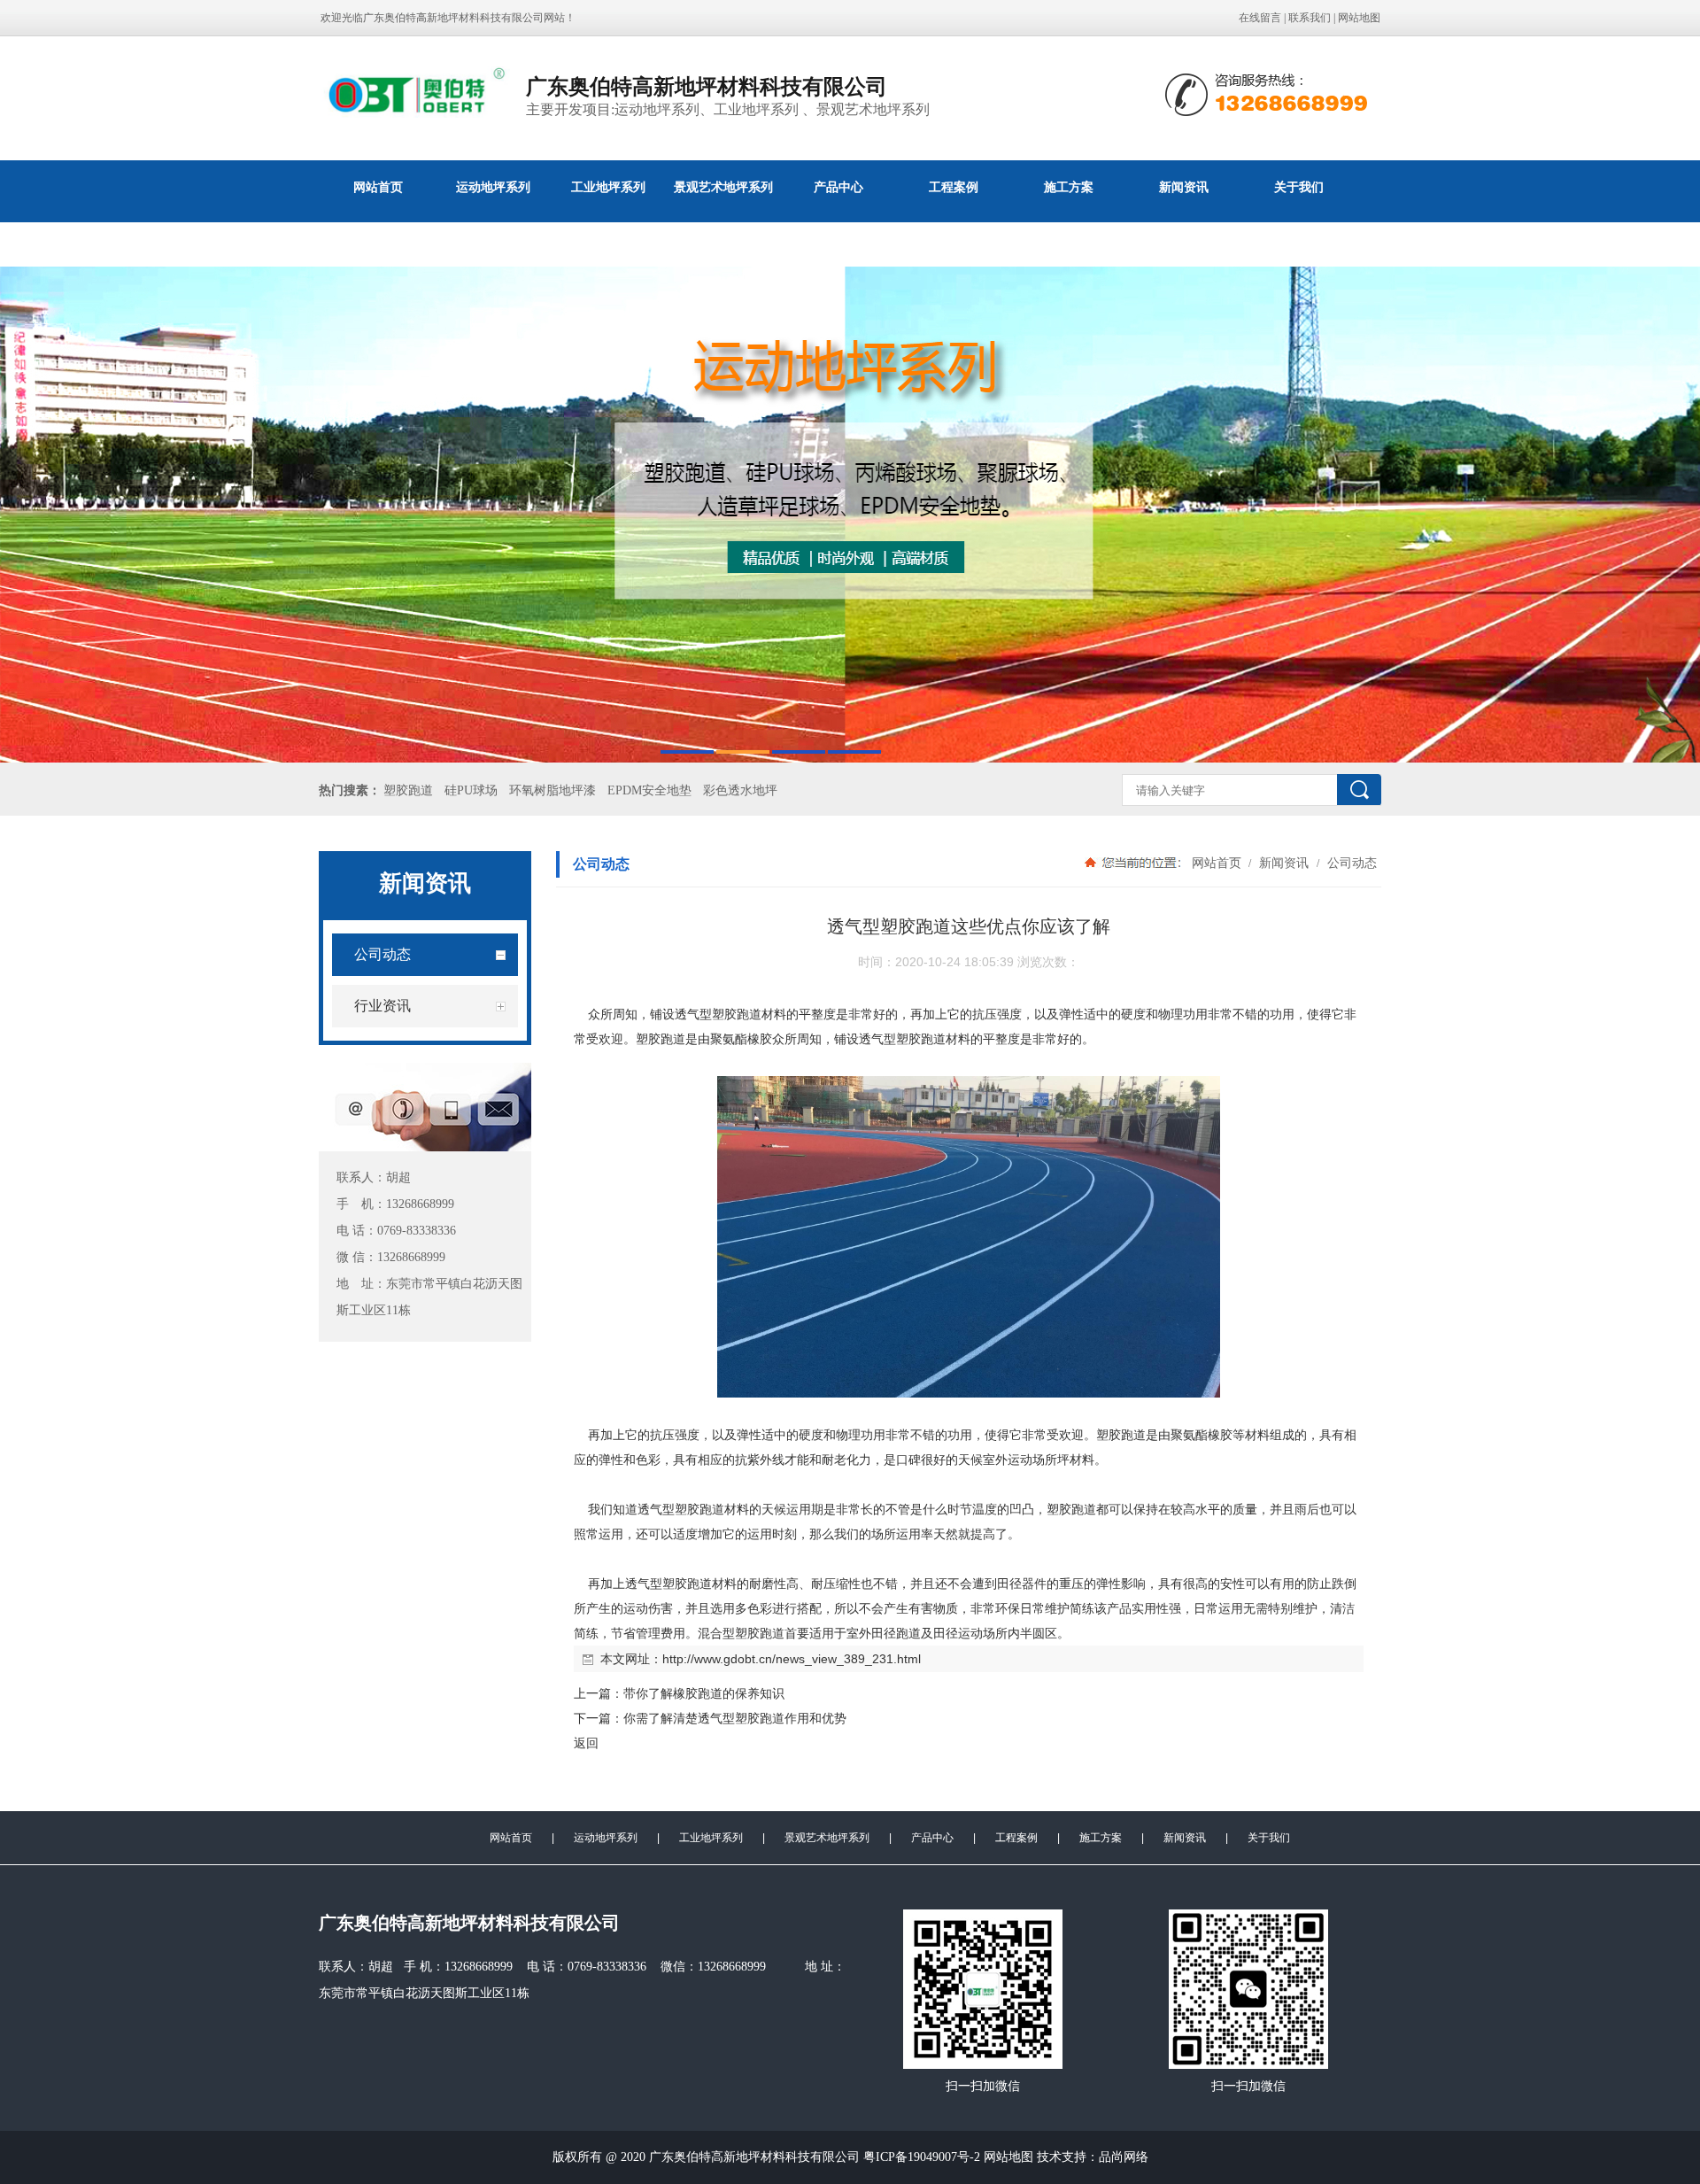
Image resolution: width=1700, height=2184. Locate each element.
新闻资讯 (1184, 187)
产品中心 (838, 187)
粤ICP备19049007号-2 (923, 2157)
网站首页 (378, 187)
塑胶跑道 (408, 790)
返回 (586, 1743)
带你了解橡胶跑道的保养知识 (704, 1693)
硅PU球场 (471, 790)
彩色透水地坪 (740, 790)
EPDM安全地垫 (649, 790)
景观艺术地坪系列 (723, 187)
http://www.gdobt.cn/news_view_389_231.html (792, 1659)
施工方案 (1069, 187)
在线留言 (1260, 18)
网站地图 (1359, 18)
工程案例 (954, 187)
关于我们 (1299, 187)
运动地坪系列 (493, 187)
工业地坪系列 (608, 187)
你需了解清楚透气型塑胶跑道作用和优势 (735, 1718)
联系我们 (1310, 18)
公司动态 (1350, 863)
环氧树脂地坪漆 (552, 790)
